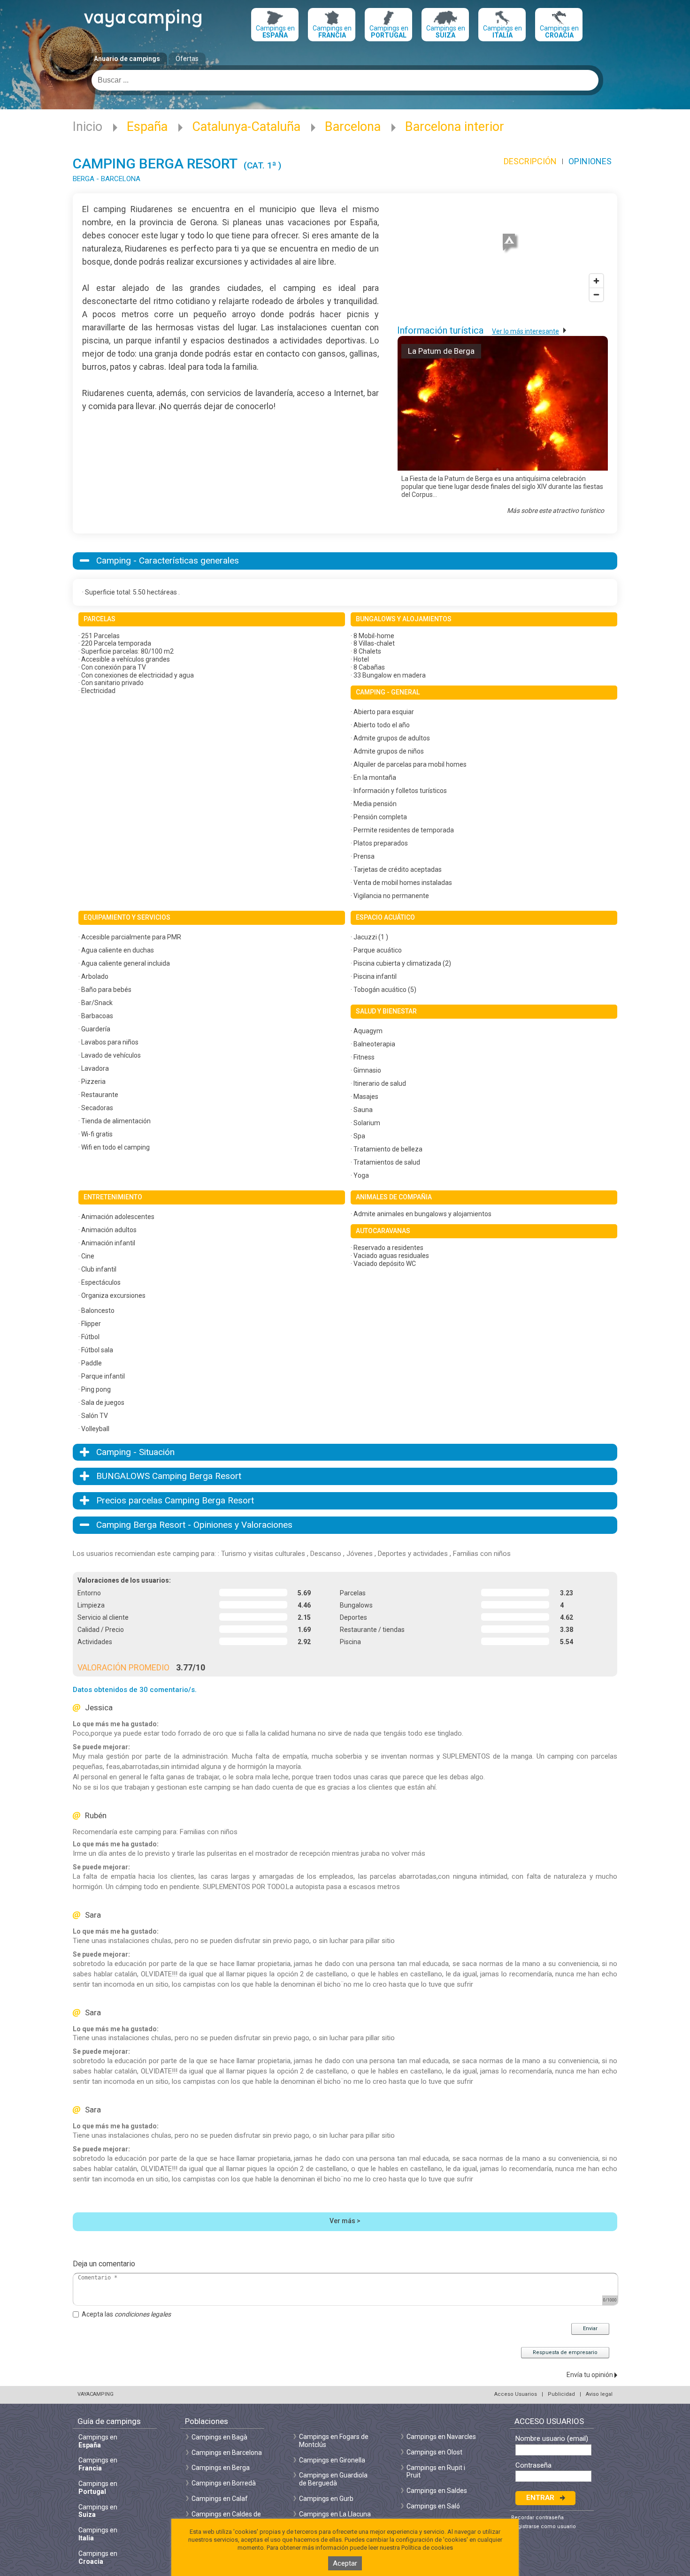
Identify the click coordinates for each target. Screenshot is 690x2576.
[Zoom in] (596, 281)
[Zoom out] (596, 294)
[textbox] (345, 80)
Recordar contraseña (537, 2518)
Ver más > (345, 2221)
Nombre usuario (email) (552, 2439)
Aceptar (345, 2563)
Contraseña (533, 2465)
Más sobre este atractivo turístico (556, 511)
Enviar (590, 2328)
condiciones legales (143, 2314)
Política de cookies (427, 2548)
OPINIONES (590, 161)
